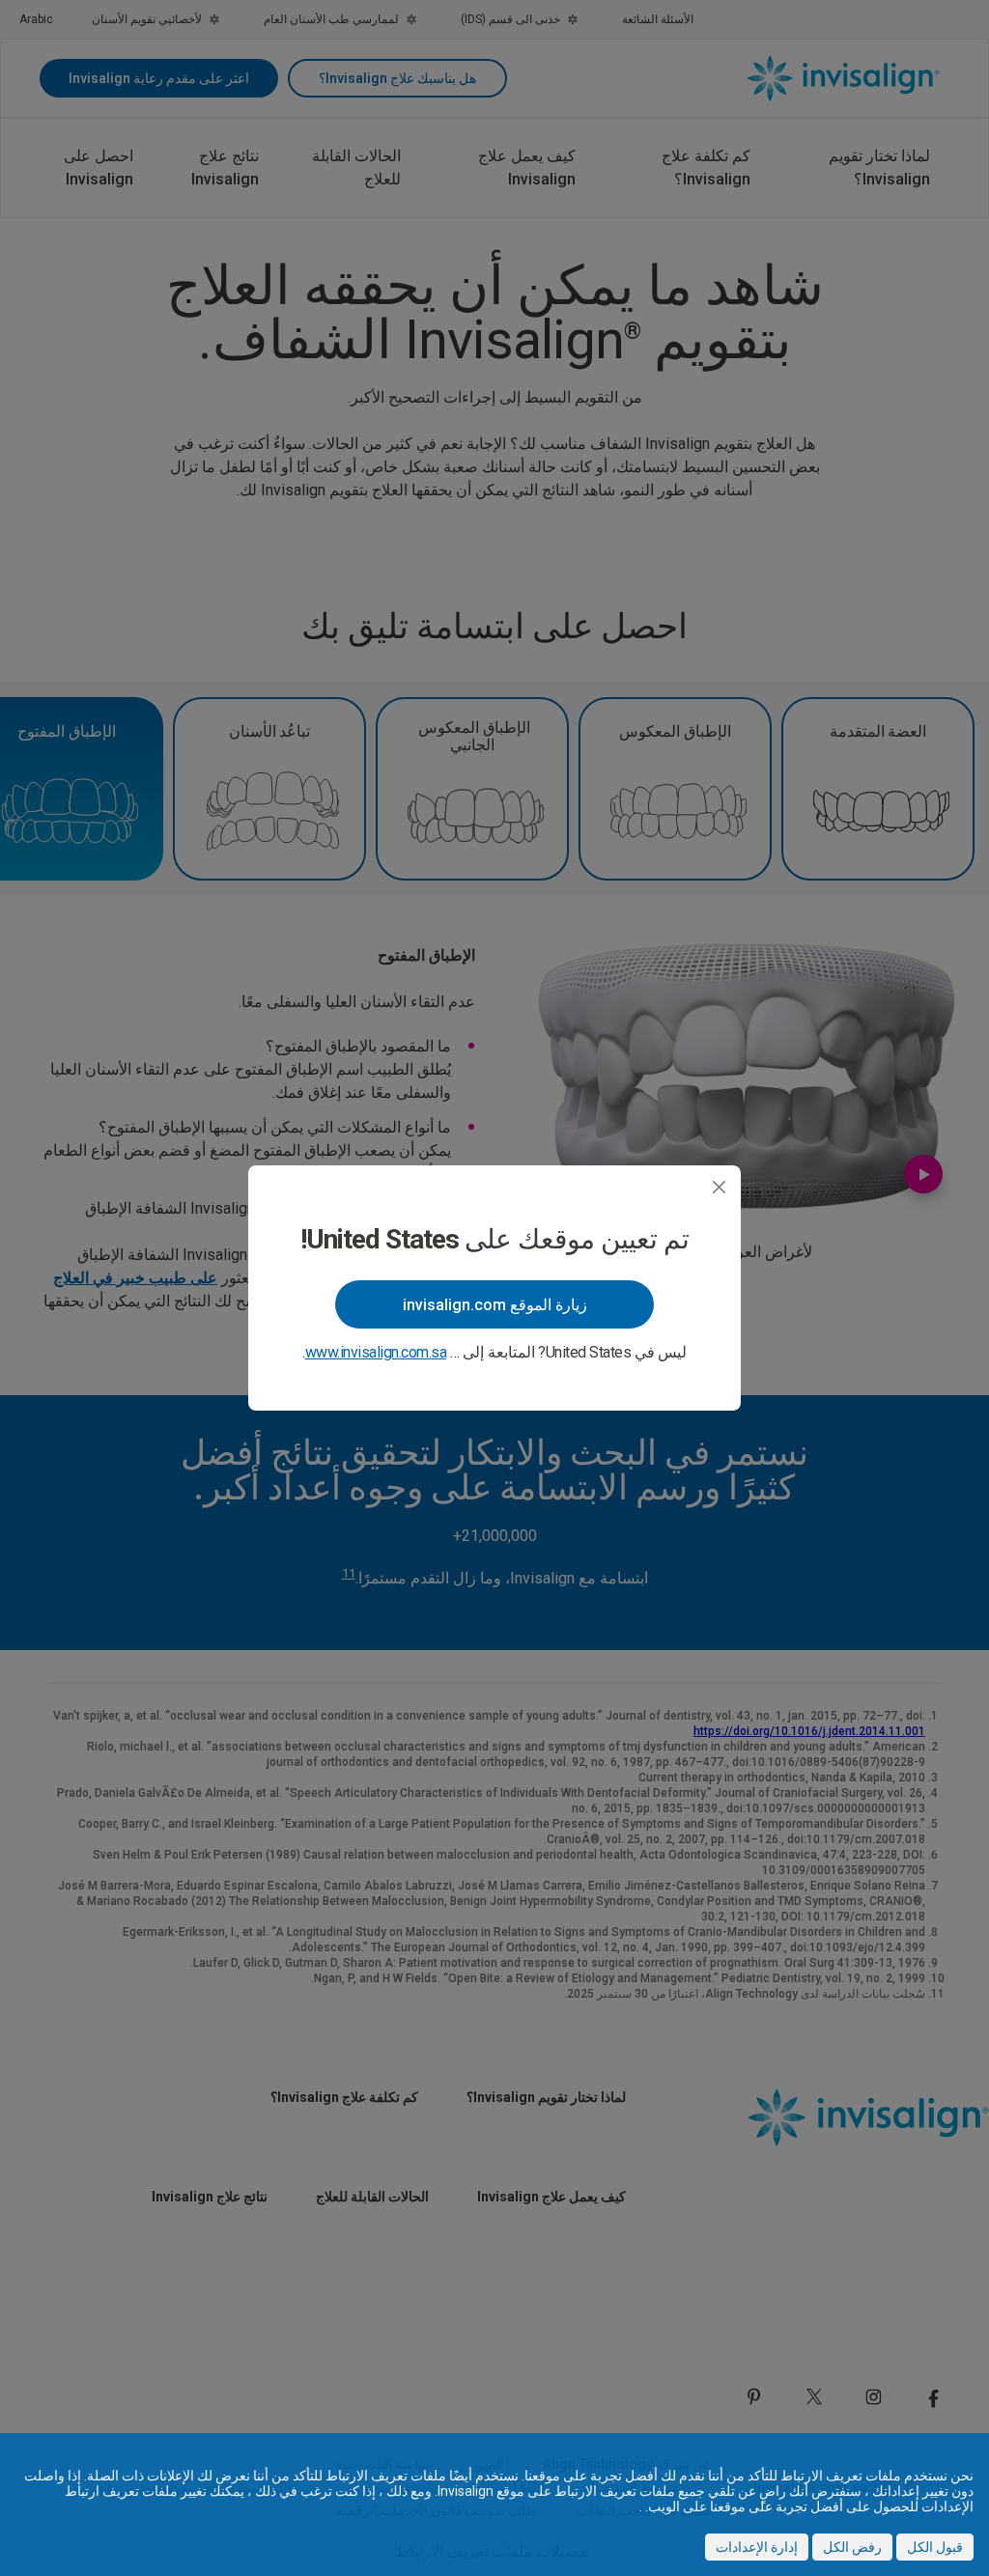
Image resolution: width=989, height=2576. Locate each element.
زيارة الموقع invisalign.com (495, 1305)
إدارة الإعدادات (757, 2547)
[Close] (719, 1187)
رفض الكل (852, 2547)
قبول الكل (935, 2547)
